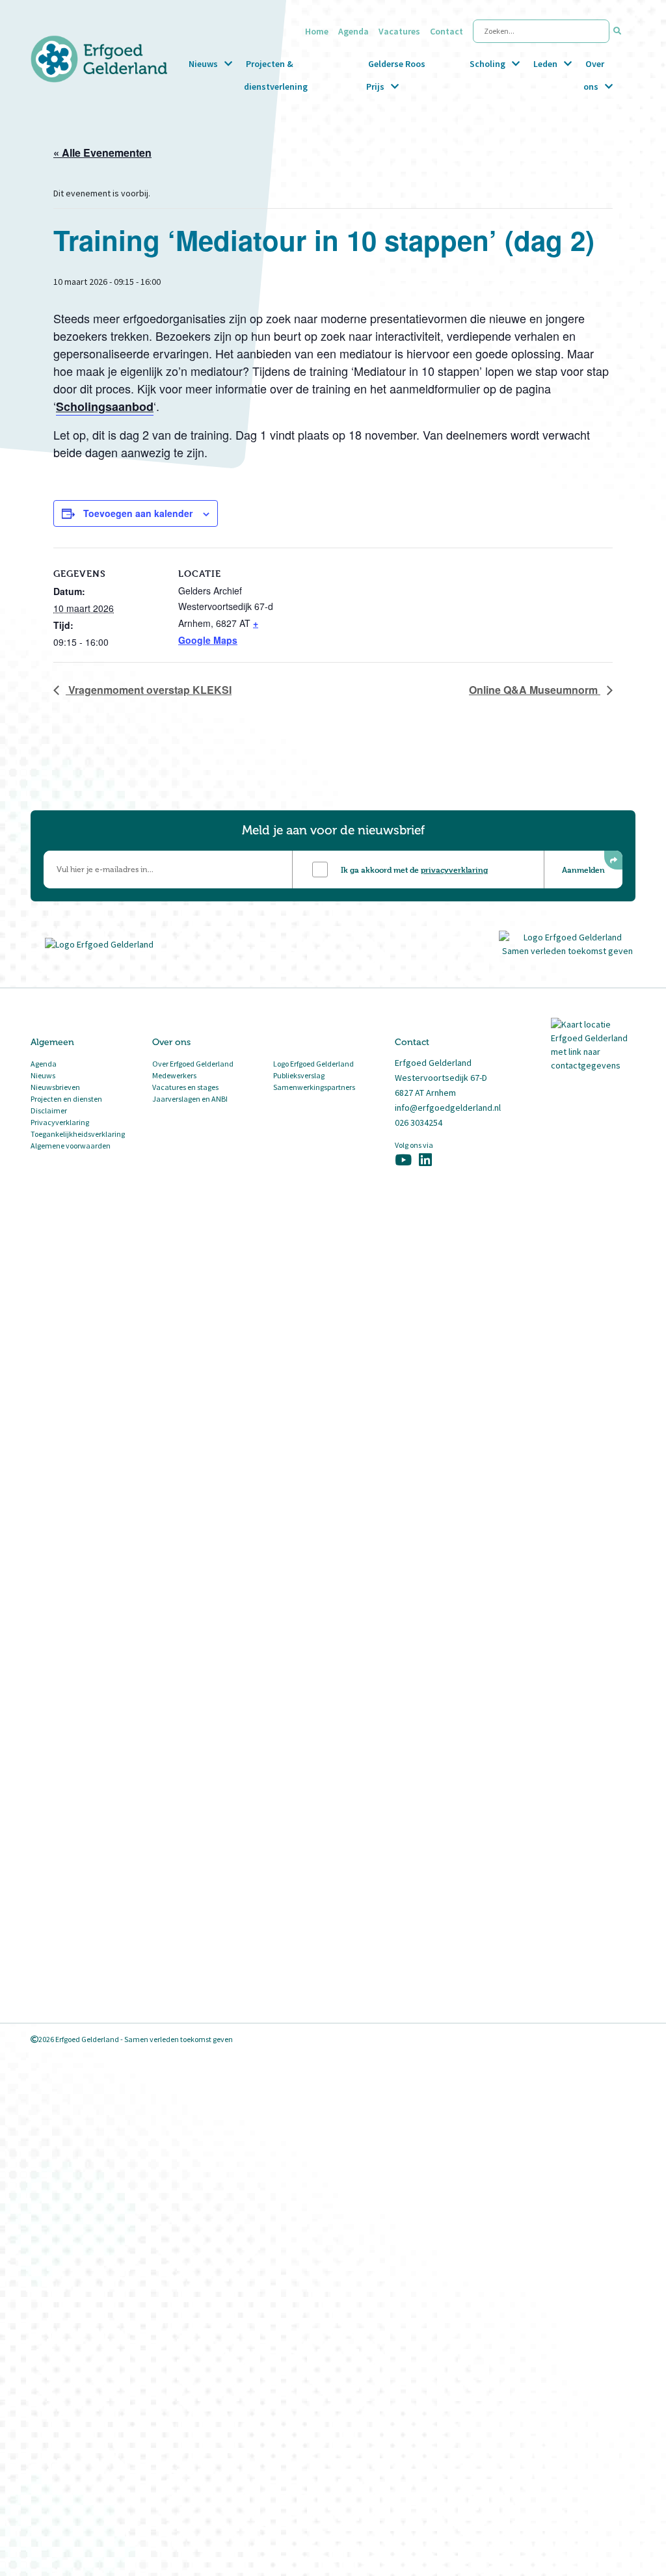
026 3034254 (419, 1122)
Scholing (487, 64)
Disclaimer (49, 1110)
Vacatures (399, 31)
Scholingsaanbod (105, 406)
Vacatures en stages (185, 1087)
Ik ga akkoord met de (414, 870)
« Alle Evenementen (102, 153)
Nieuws (203, 64)
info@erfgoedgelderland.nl (448, 1108)
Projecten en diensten (66, 1099)
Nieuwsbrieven (55, 1087)
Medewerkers (174, 1075)
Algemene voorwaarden (71, 1146)
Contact (446, 31)
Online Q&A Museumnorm (535, 690)
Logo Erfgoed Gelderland (313, 1064)
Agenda (353, 31)
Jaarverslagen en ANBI (190, 1099)
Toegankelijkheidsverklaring (78, 1134)
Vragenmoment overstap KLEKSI (149, 690)
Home (317, 31)
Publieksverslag (299, 1075)
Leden (545, 64)
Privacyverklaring (60, 1122)
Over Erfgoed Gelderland (193, 1064)
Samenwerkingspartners (314, 1087)
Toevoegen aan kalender (138, 513)
